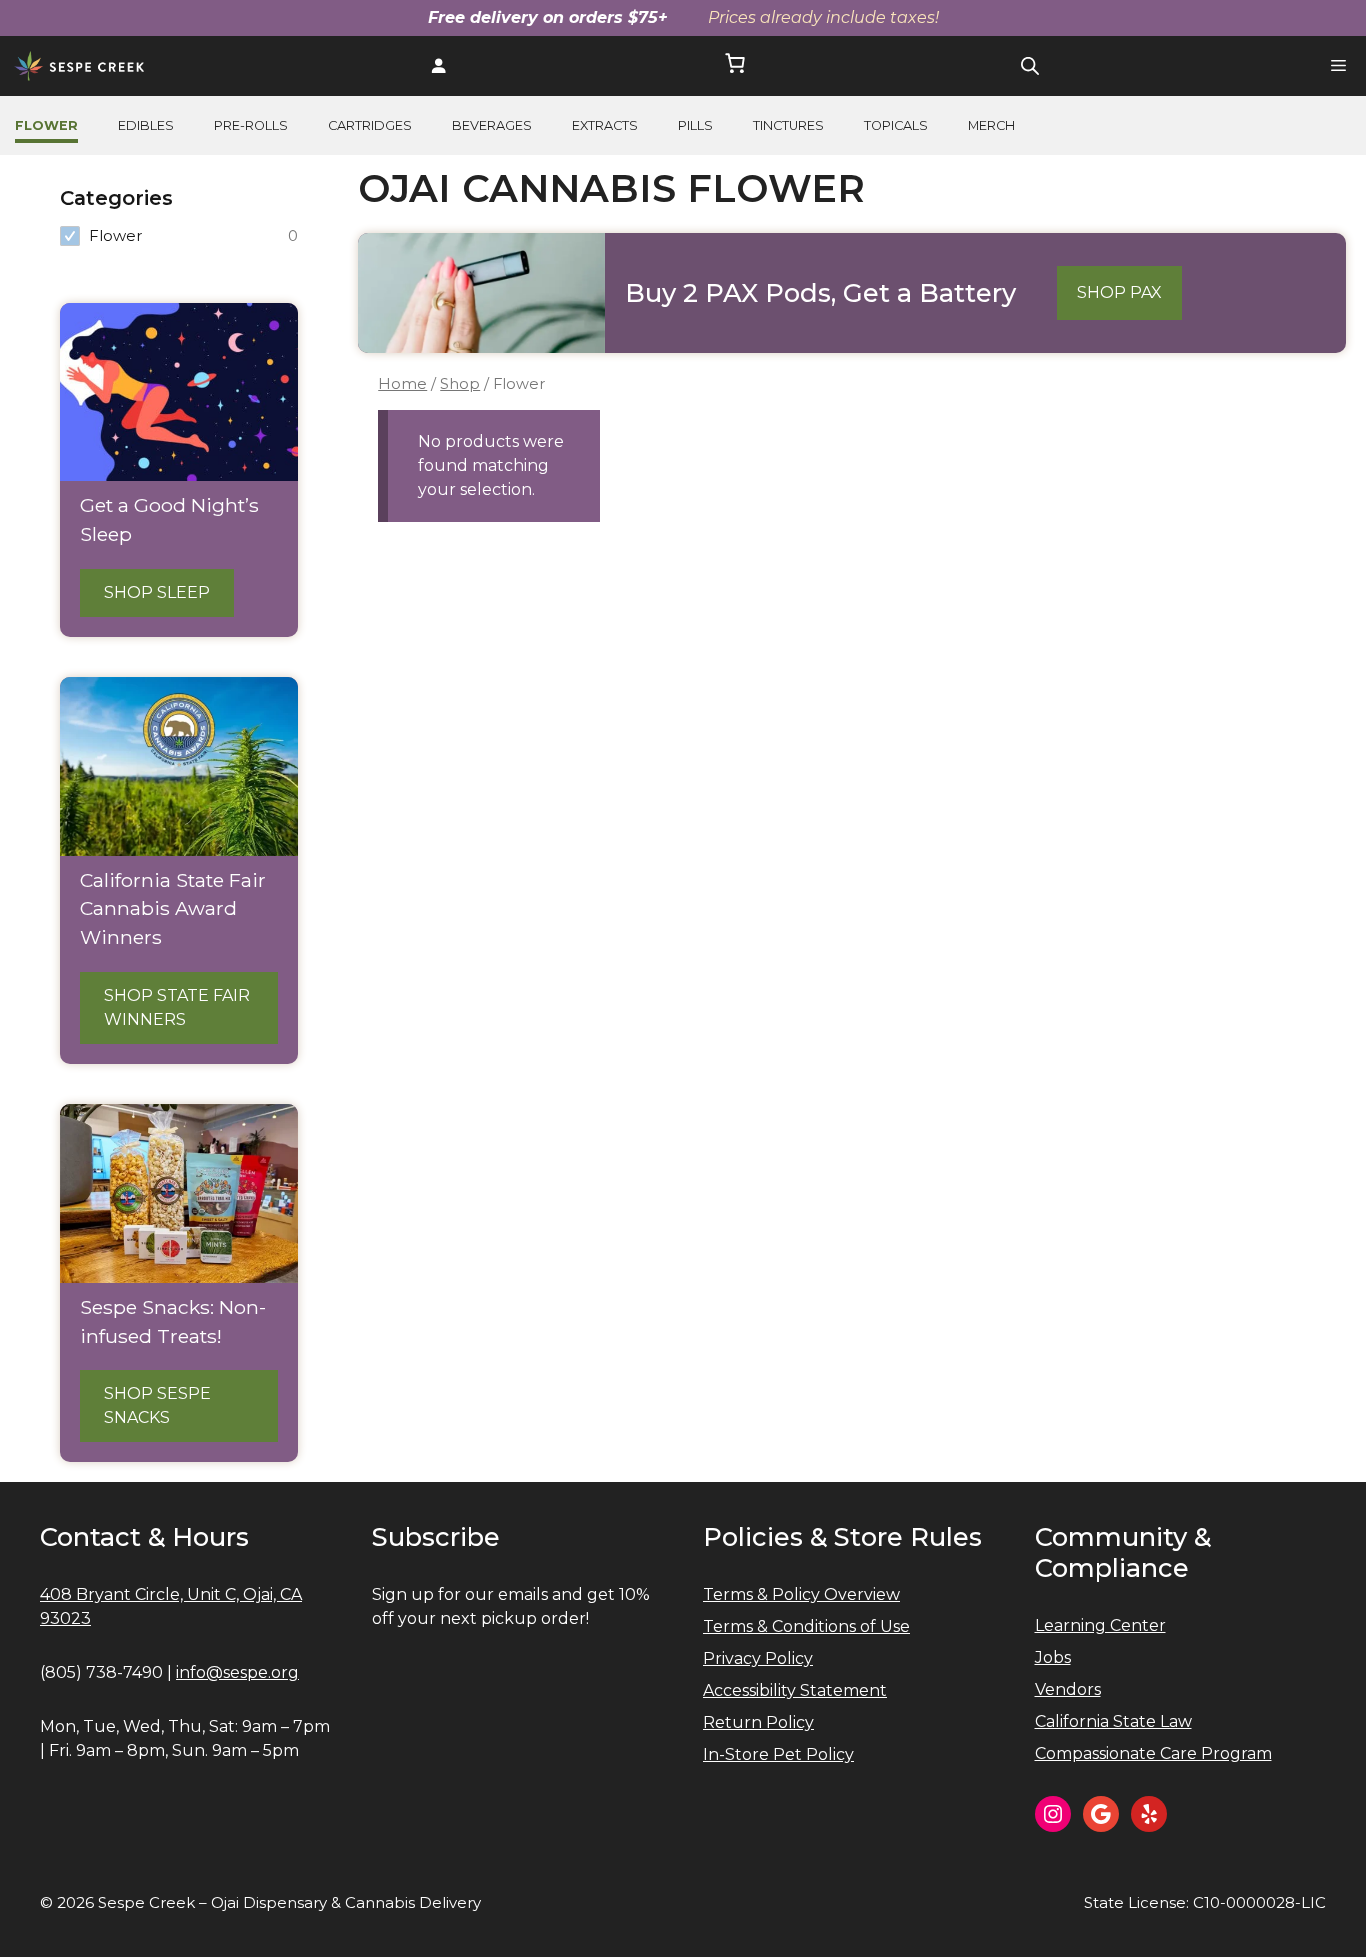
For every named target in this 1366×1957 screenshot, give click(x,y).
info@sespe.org (237, 1672)
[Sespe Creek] (79, 66)
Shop (460, 384)
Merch (991, 125)
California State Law (1113, 1721)
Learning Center (1100, 1625)
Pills (695, 125)
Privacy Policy (758, 1658)
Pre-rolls (251, 125)
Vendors (1068, 1689)
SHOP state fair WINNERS (177, 1007)
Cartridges (370, 125)
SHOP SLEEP (157, 592)
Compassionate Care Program (1153, 1753)
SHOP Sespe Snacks (157, 1405)
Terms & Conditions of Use (806, 1626)
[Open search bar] (1030, 66)
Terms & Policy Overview (801, 1594)
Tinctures (788, 125)
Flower (46, 125)
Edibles (146, 125)
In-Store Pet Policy (778, 1754)
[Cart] (735, 66)
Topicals (896, 125)
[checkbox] (179, 236)
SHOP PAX (1119, 292)
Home (402, 384)
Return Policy (758, 1722)
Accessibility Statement (795, 1690)
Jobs (1053, 1657)
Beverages (492, 125)
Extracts (605, 125)
